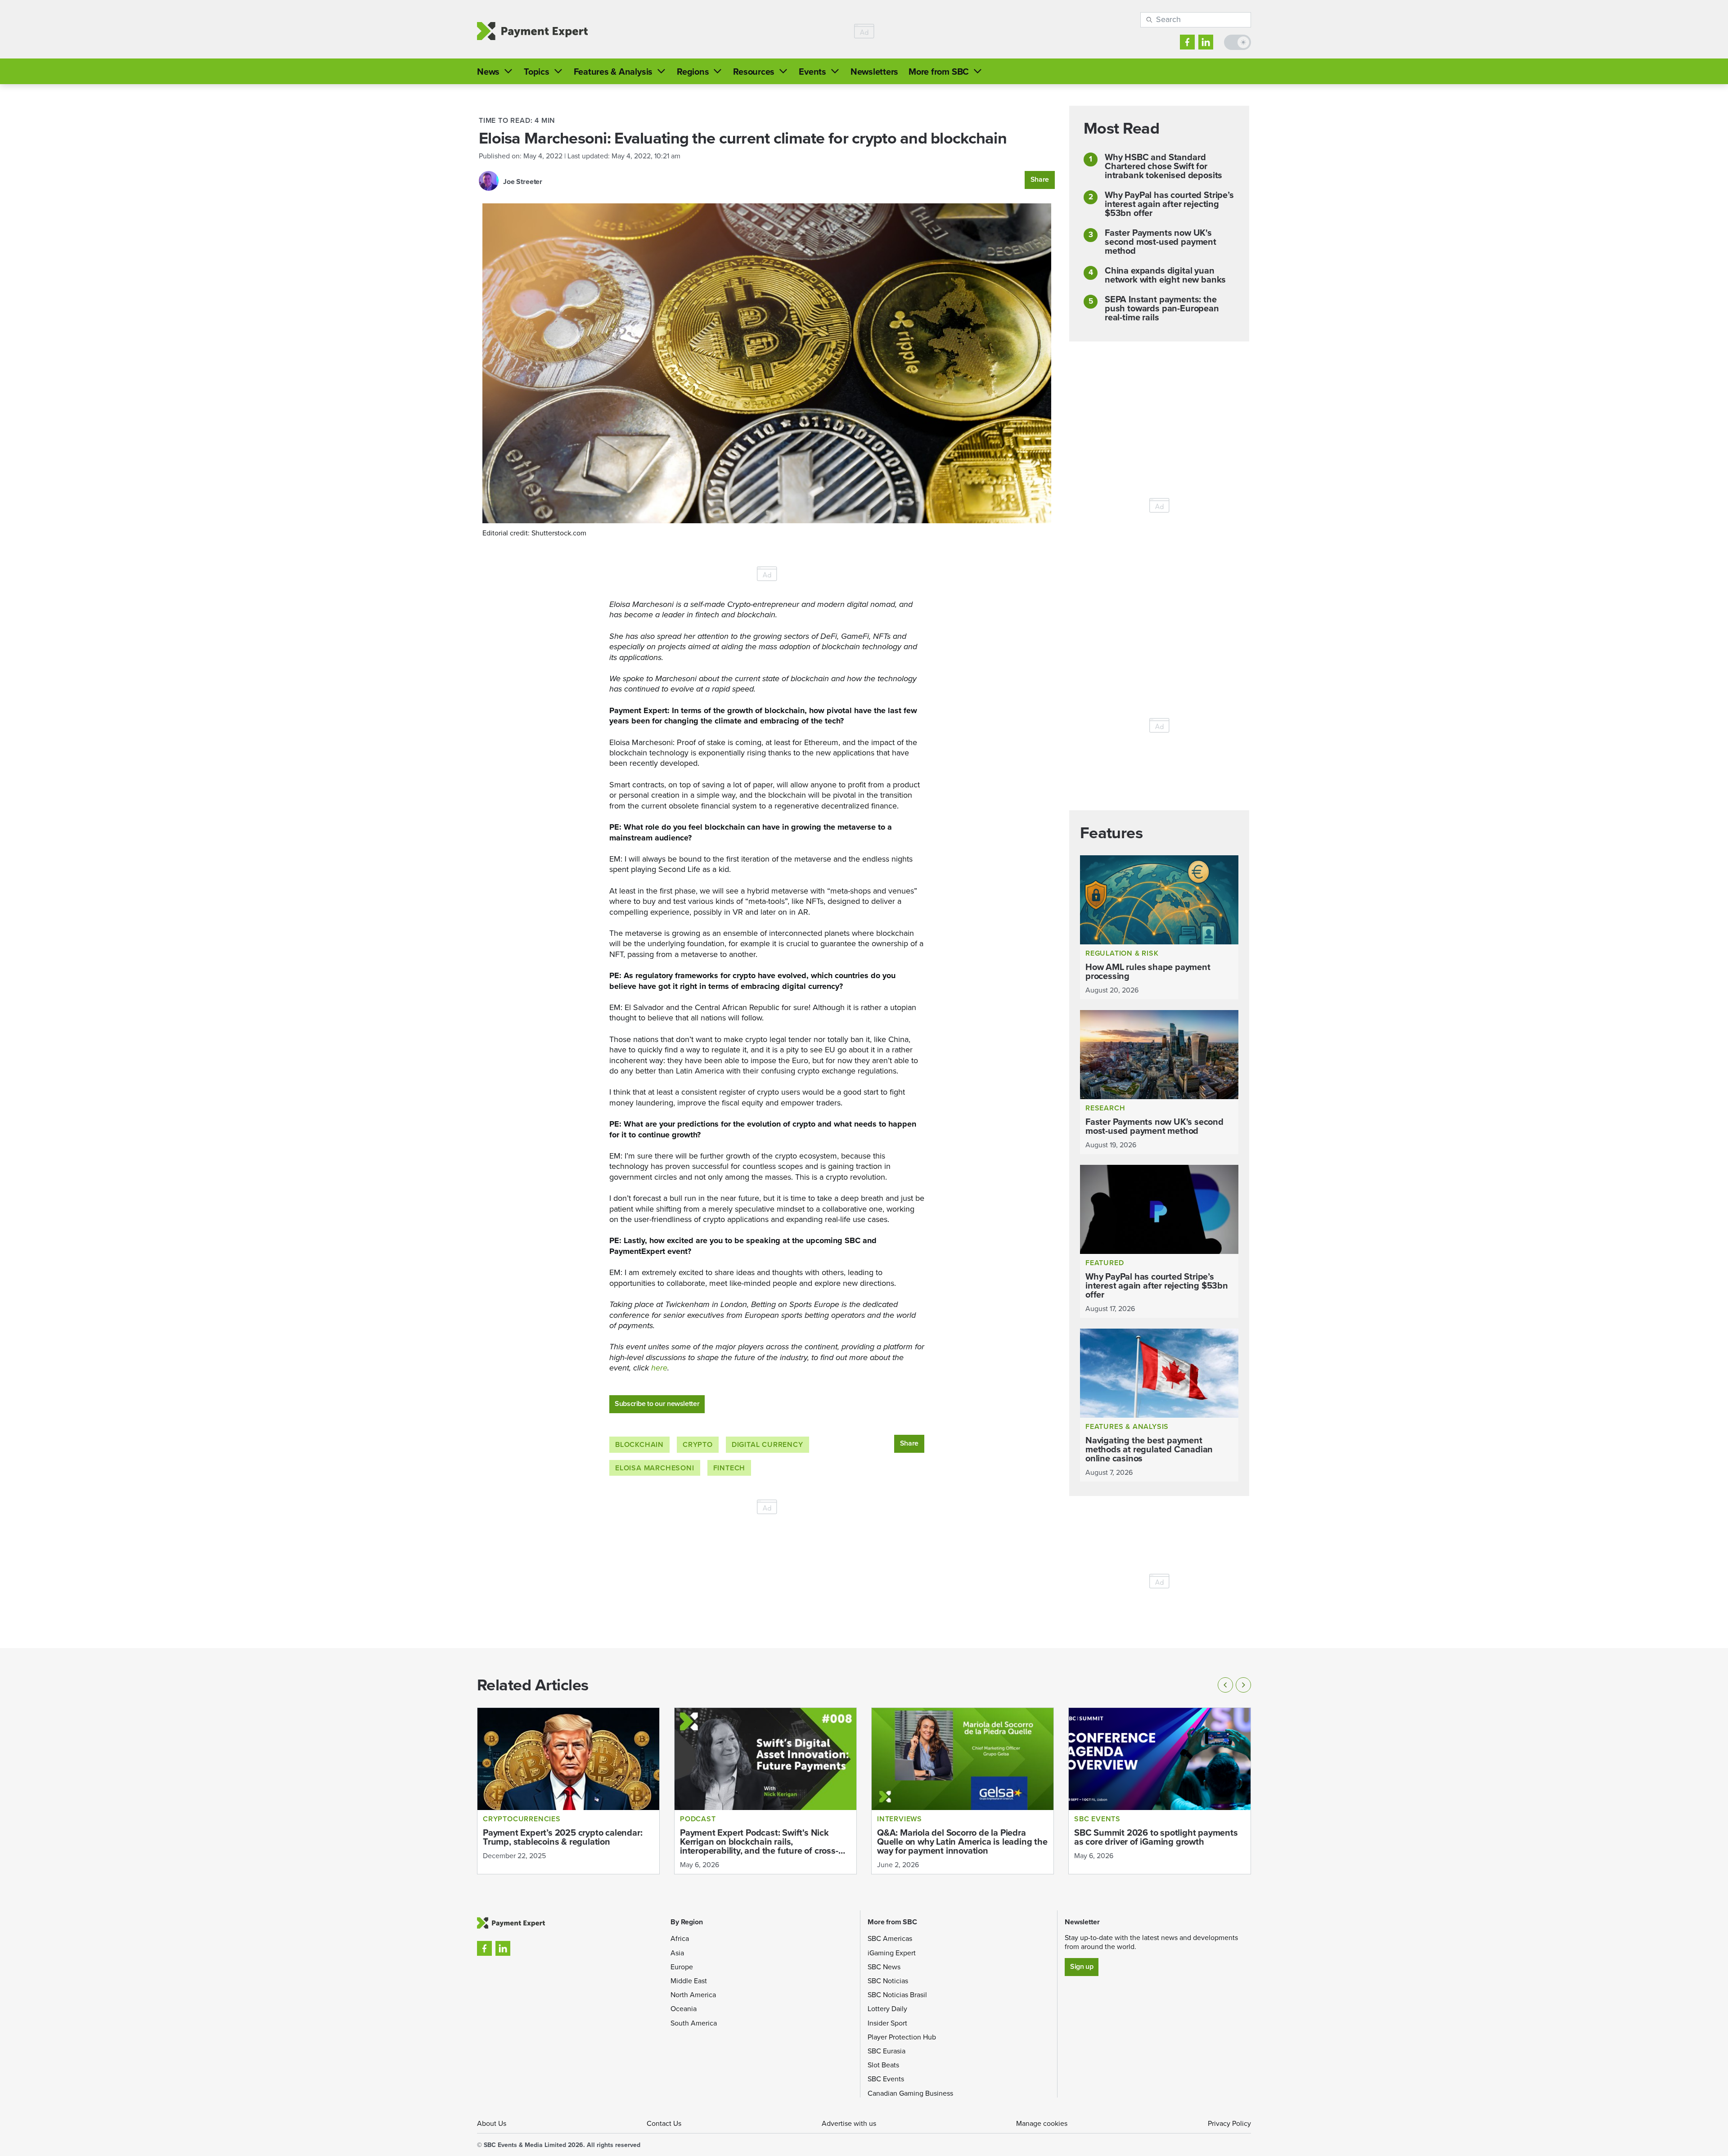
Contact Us (664, 2123)
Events (812, 72)
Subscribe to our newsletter (657, 1404)
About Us (492, 2123)
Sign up (1082, 1966)
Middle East (689, 1981)
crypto (698, 1444)
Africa (680, 1938)
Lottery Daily (887, 2009)
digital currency (767, 1444)
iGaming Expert (892, 1953)
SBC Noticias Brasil (897, 1995)
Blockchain (639, 1444)
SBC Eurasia (886, 2051)
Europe (682, 1967)
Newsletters (874, 72)
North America (693, 1995)
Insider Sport (887, 2023)
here (659, 1368)
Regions (693, 72)
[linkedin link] (1206, 42)
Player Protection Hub (902, 2037)
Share (1040, 179)
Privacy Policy (1229, 2123)
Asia (677, 1953)
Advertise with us (849, 2123)
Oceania (684, 2009)
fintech (729, 1468)
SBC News (884, 1967)
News (488, 72)
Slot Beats (883, 2065)
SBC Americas (890, 1938)
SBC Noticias (888, 1981)
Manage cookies (1042, 2123)
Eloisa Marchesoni (655, 1468)
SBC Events (886, 2079)
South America (694, 2023)
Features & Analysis (613, 72)
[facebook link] (1187, 42)
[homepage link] (532, 31)
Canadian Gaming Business (910, 2093)
